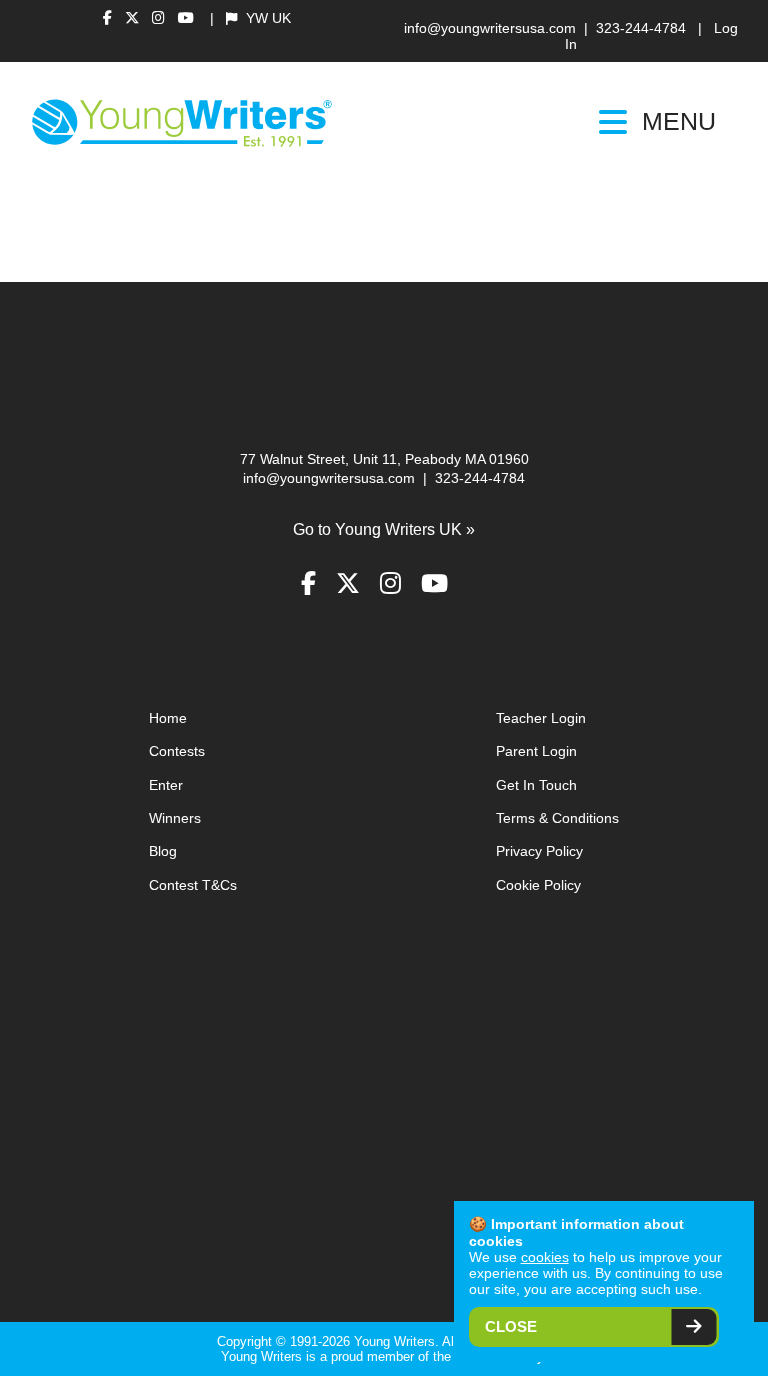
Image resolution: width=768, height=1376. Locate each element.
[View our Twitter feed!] (134, 18)
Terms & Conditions (557, 818)
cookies (545, 1257)
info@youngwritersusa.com (490, 28)
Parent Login (536, 751)
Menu (679, 121)
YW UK (266, 18)
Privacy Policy (539, 851)
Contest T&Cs (193, 885)
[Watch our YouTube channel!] (186, 18)
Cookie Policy (538, 885)
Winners (175, 818)
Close (511, 1326)
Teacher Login (541, 718)
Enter (166, 785)
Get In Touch (536, 785)
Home (168, 718)
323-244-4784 (641, 28)
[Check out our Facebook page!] (110, 18)
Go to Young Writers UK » (384, 529)
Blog (163, 851)
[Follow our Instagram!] (161, 18)
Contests (177, 751)
